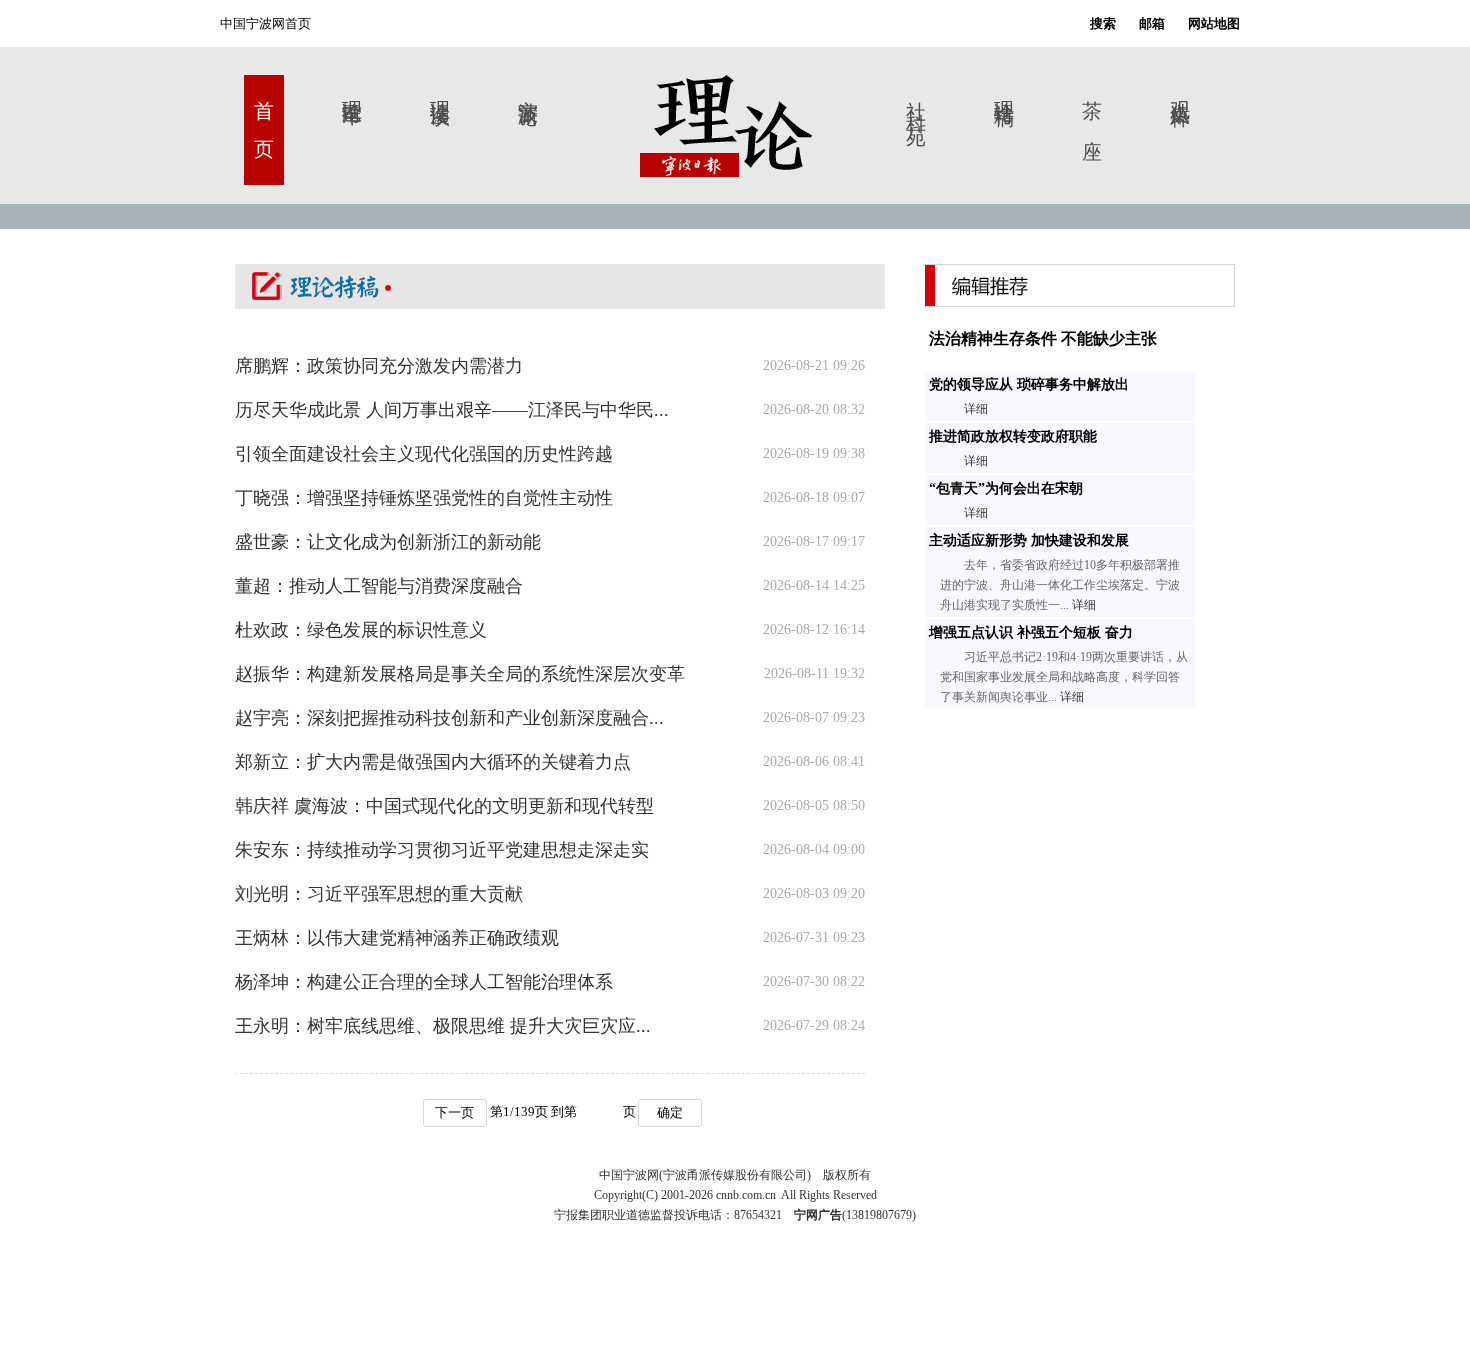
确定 (670, 1112)
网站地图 (1214, 23)
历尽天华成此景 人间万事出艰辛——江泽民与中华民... (452, 410)
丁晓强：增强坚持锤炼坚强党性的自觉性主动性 (424, 498)
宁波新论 (528, 89)
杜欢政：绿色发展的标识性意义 (361, 630)
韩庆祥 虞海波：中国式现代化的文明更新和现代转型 (444, 806)
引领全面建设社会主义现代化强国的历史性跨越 (424, 454)
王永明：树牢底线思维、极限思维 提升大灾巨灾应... (443, 1026)
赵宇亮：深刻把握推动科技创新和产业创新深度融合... (449, 718)
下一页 (454, 1112)
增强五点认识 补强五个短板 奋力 (1029, 632)
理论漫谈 (440, 89)
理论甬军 (352, 89)
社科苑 (916, 104)
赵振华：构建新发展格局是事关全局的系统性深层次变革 (460, 674)
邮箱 (1152, 23)
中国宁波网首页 (265, 23)
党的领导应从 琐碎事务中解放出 (1027, 384)
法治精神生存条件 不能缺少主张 (1041, 338)
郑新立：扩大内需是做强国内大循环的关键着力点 (433, 762)
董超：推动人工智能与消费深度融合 (379, 586)
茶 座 (1092, 105)
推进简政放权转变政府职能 (1011, 436)
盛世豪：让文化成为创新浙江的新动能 (388, 542)
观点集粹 (1180, 89)
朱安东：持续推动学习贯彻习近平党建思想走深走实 (442, 850)
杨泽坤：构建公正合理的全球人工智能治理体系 (424, 982)
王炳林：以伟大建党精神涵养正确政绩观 (397, 938)
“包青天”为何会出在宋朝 (1004, 488)
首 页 (264, 105)
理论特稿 (1004, 89)
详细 (976, 409)
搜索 (1103, 23)
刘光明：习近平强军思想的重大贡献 (379, 894)
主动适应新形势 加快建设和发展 (1027, 540)
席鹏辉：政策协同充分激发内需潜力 (379, 366)
